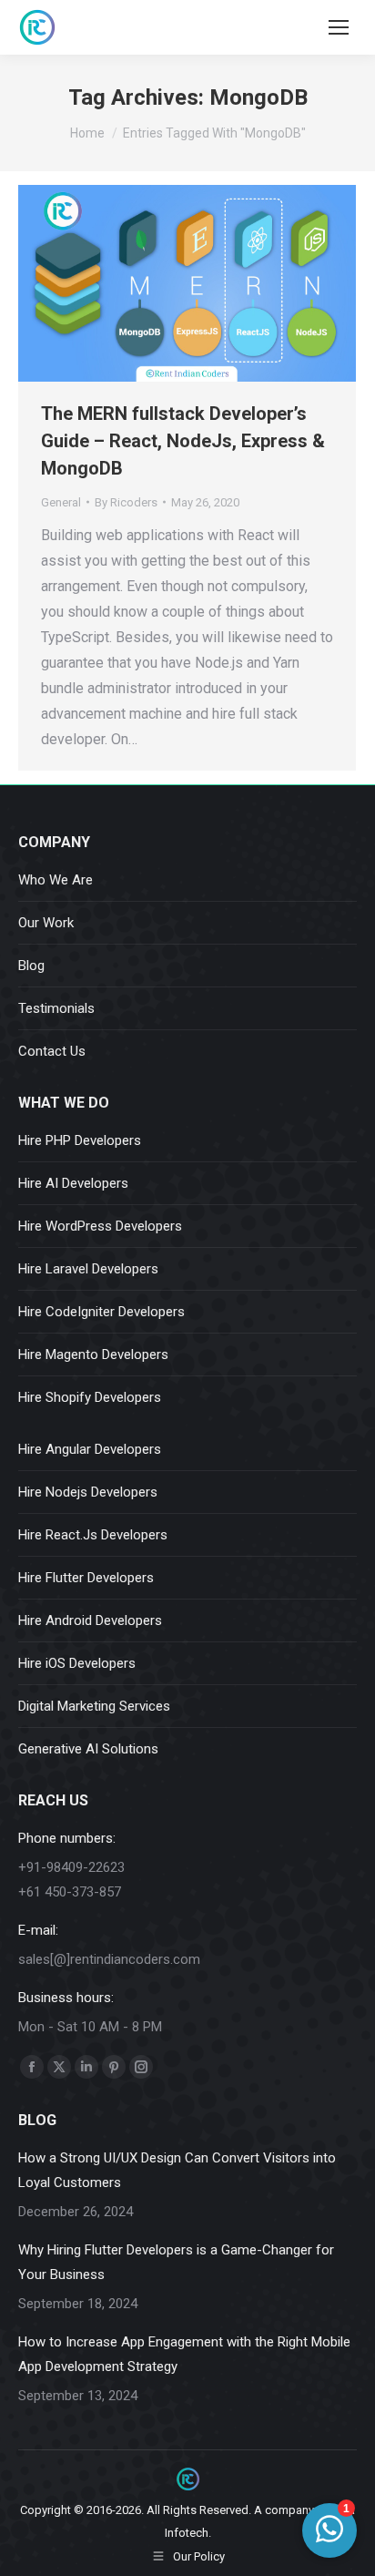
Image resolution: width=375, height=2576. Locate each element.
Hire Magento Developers (93, 1354)
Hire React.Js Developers (93, 1535)
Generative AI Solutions (88, 1749)
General (61, 502)
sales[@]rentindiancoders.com (109, 1959)
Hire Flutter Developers (86, 1578)
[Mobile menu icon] (339, 27)
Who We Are (56, 880)
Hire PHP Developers (80, 1140)
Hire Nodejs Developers (88, 1492)
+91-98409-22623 (71, 1867)
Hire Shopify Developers (90, 1397)
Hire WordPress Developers (100, 1226)
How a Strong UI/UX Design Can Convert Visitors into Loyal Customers (177, 2170)
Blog (31, 966)
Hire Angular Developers (90, 1449)
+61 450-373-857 (70, 1892)
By (126, 502)
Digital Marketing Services (94, 1706)
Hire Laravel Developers (88, 1269)
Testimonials (56, 1008)
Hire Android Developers (90, 1620)
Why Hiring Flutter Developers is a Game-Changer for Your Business (176, 2262)
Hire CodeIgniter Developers (101, 1312)
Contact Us (52, 1051)
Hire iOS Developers (77, 1663)
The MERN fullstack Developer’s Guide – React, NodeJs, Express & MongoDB (183, 441)
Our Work (46, 923)
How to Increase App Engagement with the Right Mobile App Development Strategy (184, 2354)
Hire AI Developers (73, 1183)
